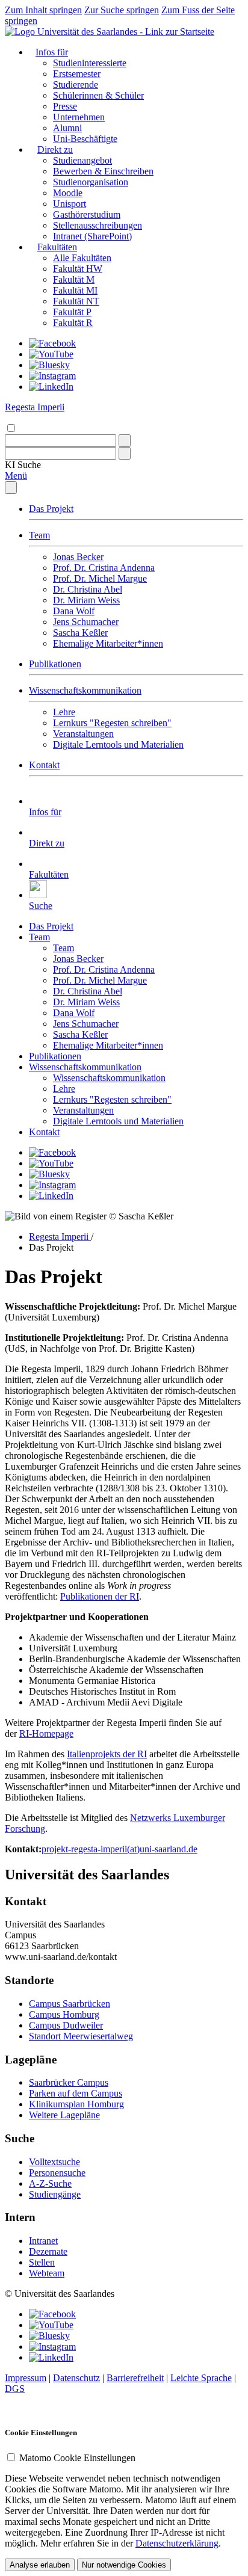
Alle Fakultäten (82, 258)
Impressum (26, 2378)
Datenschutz (76, 2378)
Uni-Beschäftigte (85, 139)
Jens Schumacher (86, 622)
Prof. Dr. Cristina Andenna (104, 568)
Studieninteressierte (90, 63)
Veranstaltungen (83, 734)
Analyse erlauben (40, 2565)
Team (39, 535)
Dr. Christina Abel (88, 589)
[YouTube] (51, 354)
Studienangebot (82, 160)
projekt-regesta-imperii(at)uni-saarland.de (119, 1849)
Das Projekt (51, 509)
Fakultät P (72, 312)
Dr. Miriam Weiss (86, 600)
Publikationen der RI (100, 1596)
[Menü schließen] (11, 488)
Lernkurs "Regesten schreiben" (112, 723)
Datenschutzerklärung (177, 2543)
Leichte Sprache (201, 2378)
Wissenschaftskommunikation (85, 690)
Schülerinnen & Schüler (98, 95)
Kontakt (44, 765)
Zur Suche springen (122, 10)
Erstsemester (77, 74)
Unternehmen (79, 117)
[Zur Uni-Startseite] (110, 32)
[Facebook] (52, 343)
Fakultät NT (76, 301)
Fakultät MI (75, 290)
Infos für (52, 52)
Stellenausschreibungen (98, 225)
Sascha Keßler (80, 633)
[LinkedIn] (51, 387)
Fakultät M (74, 279)
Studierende (76, 85)
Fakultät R (73, 323)
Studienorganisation (91, 182)
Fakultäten (57, 247)
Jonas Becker (78, 557)
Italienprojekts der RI (107, 1754)
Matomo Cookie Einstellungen (77, 2458)
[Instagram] (52, 376)
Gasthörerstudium (87, 214)
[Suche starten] (125, 441)
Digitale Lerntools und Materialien (118, 744)
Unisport (70, 204)
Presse (65, 106)
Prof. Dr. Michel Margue (100, 578)
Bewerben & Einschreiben (103, 171)
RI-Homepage (46, 1733)
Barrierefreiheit (135, 2378)
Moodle (68, 193)
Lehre (64, 712)
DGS (15, 2389)
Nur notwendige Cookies (124, 2565)
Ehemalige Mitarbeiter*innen (108, 643)
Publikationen (55, 664)
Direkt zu (55, 149)
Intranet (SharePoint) (92, 236)
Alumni (67, 128)
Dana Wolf (74, 611)
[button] (23, 465)
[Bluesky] (49, 365)
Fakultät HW (78, 269)
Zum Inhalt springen (43, 10)
